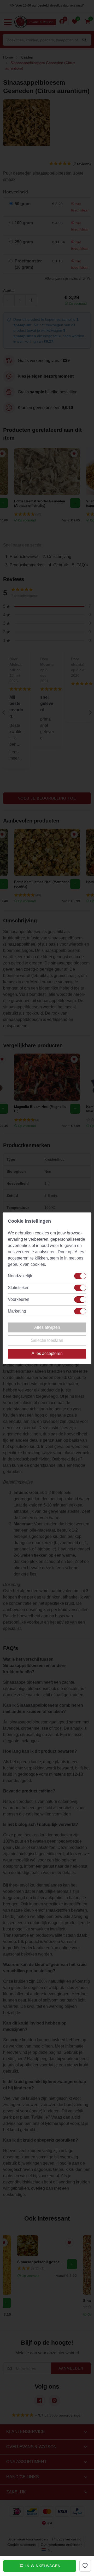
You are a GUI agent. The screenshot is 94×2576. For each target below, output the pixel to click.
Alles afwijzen (47, 1327)
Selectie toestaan (47, 1340)
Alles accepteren (47, 1353)
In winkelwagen (42, 2566)
